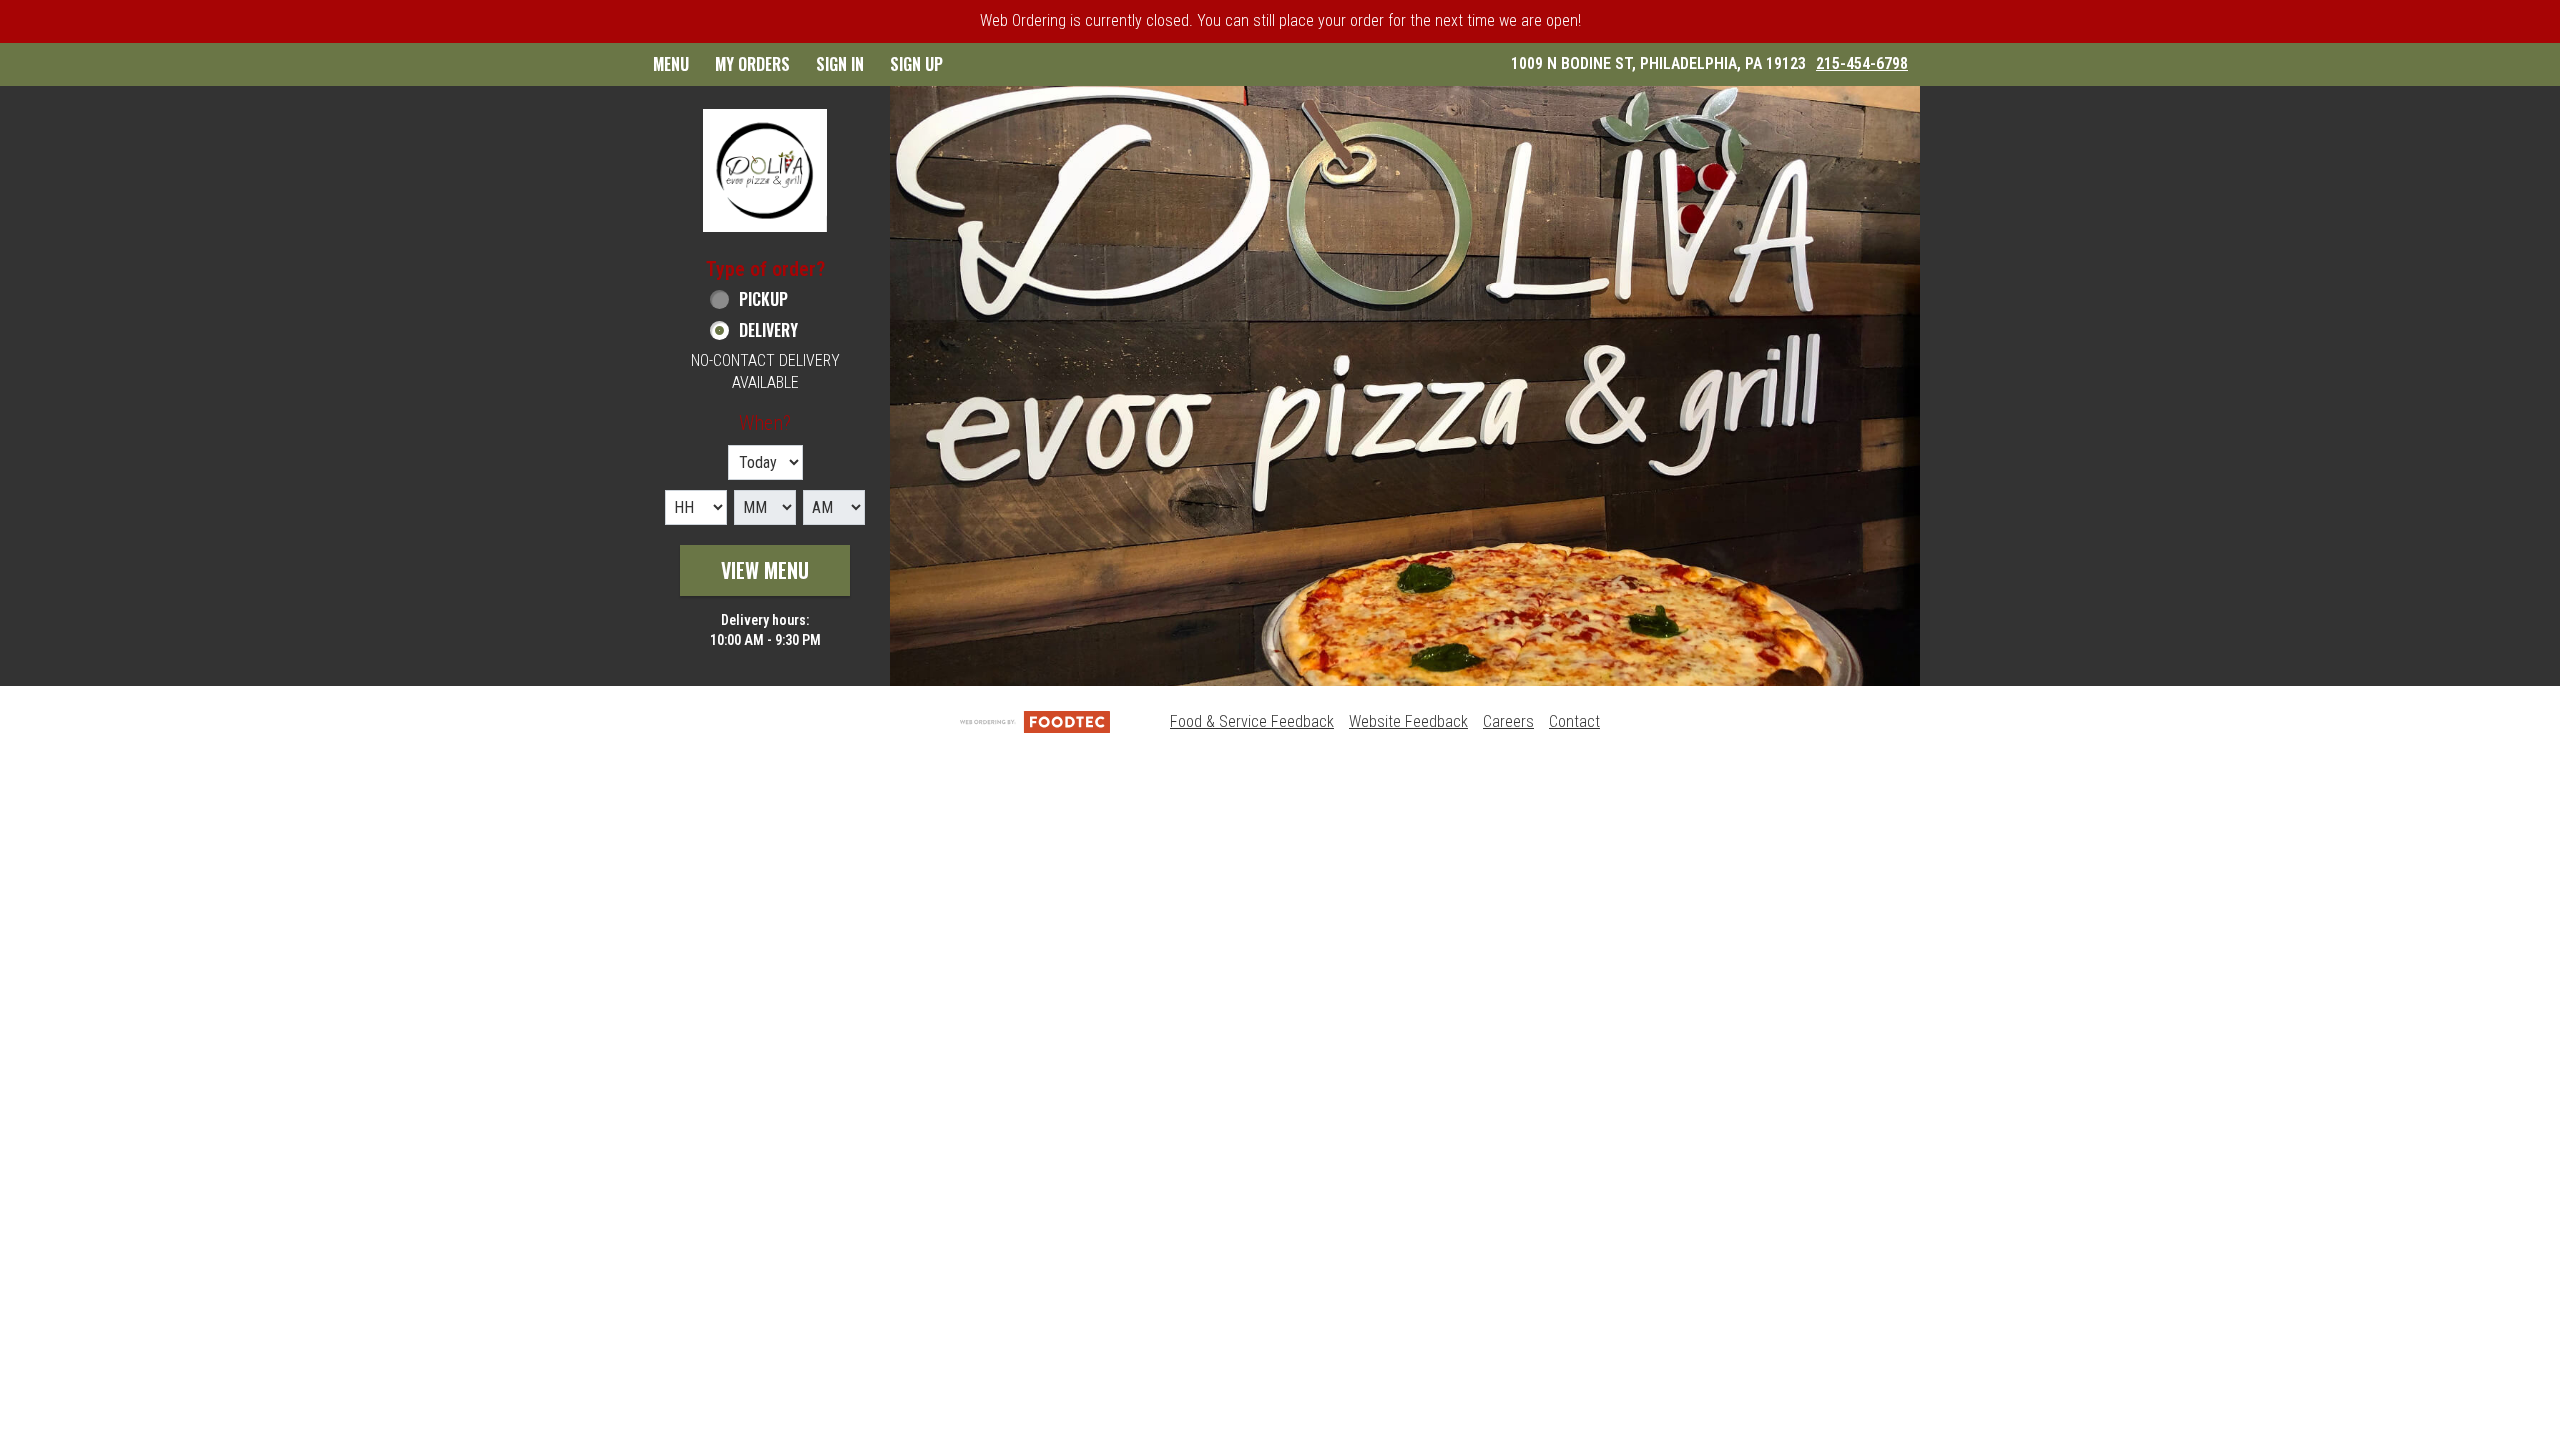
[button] (765, 170)
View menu (765, 570)
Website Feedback (1408, 721)
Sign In (840, 64)
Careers (1508, 721)
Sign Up (916, 64)
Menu (671, 64)
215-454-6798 (1862, 63)
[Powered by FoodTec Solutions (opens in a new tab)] (1035, 721)
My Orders (752, 64)
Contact (1574, 721)
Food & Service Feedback (1252, 721)
